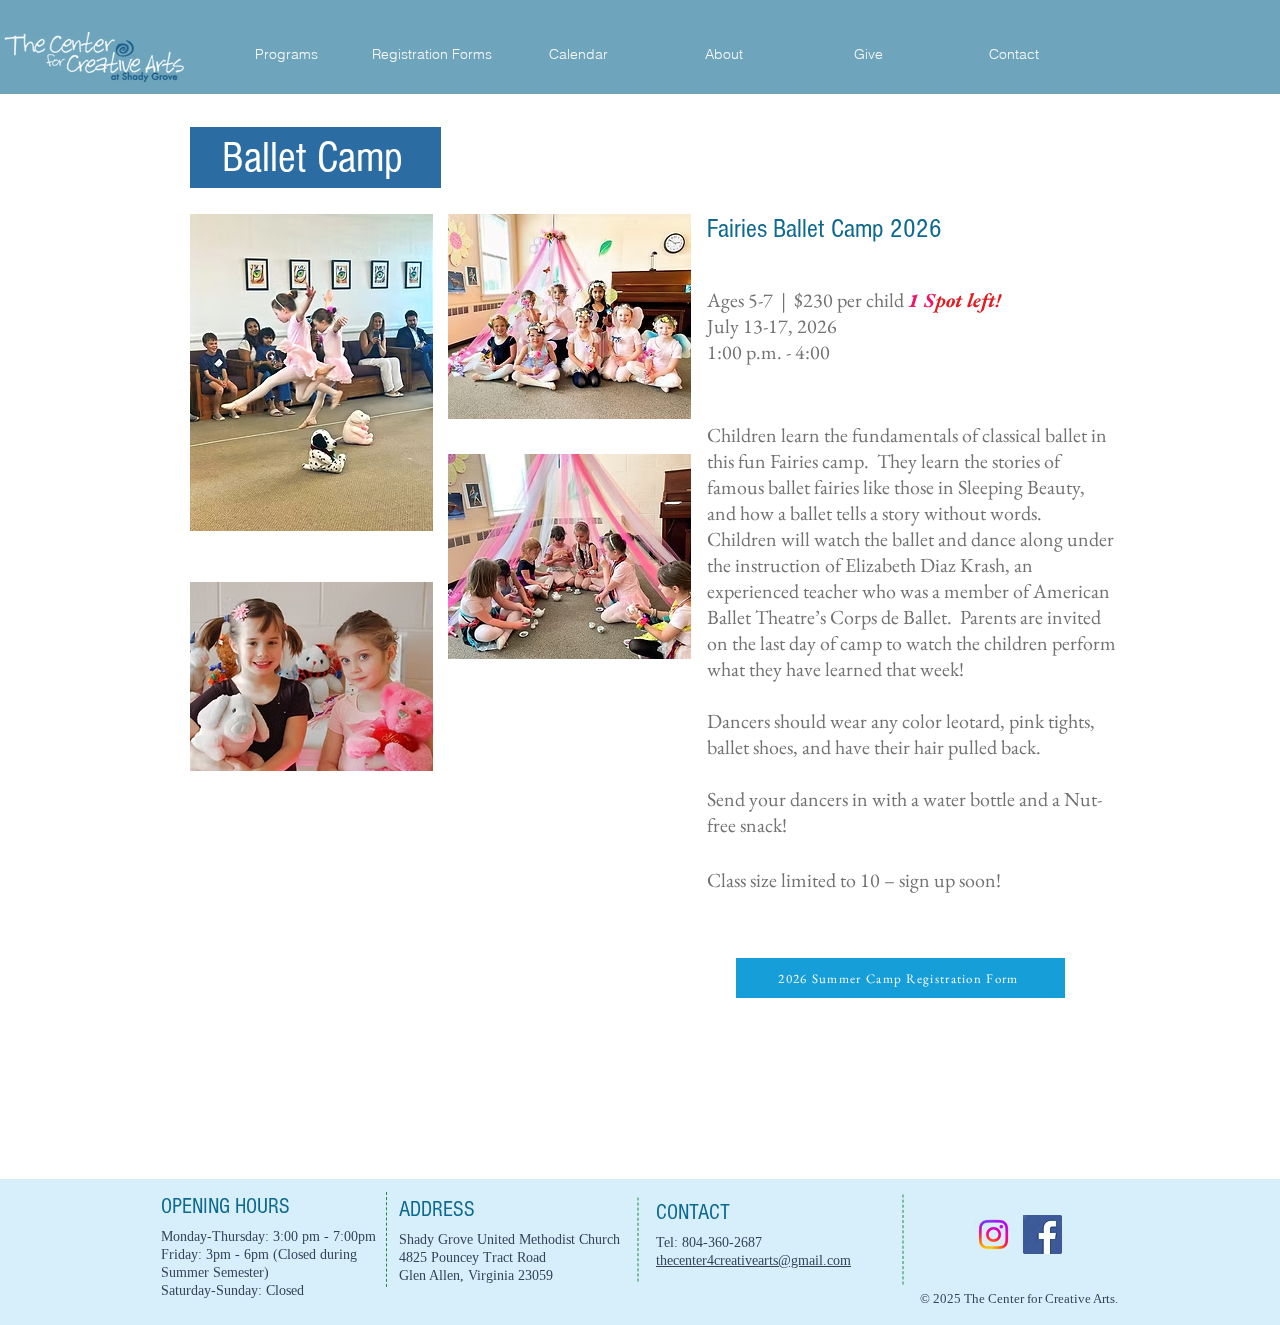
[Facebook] (1042, 1234)
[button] (723, 54)
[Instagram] (993, 1234)
